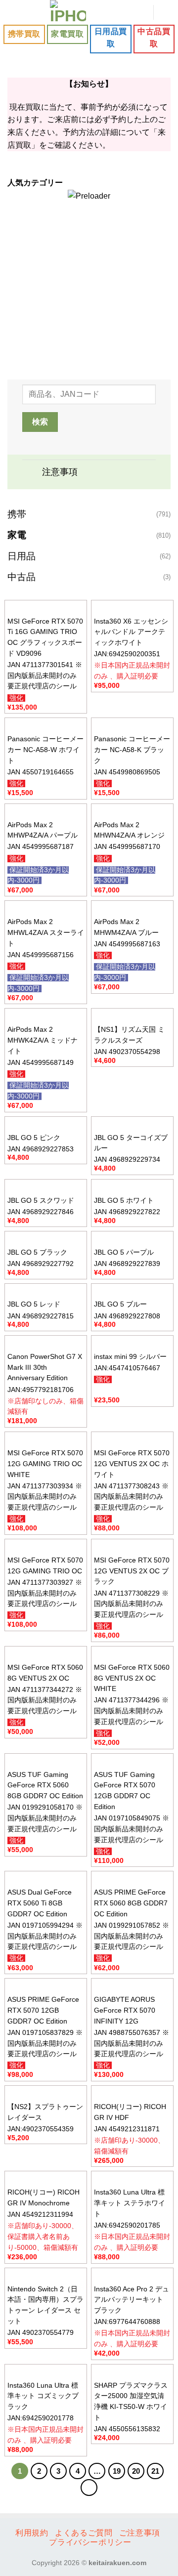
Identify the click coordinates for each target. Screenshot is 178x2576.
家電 (17, 535)
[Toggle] (32, 473)
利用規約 (32, 2533)
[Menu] (13, 12)
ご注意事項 (140, 2533)
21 (155, 2471)
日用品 (22, 556)
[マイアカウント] (141, 12)
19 (117, 2471)
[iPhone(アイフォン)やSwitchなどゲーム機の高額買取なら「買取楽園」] (68, 12)
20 (136, 2471)
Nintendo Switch (87, 334)
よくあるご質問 (84, 2533)
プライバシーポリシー (90, 2542)
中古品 (22, 577)
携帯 (17, 514)
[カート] (166, 12)
